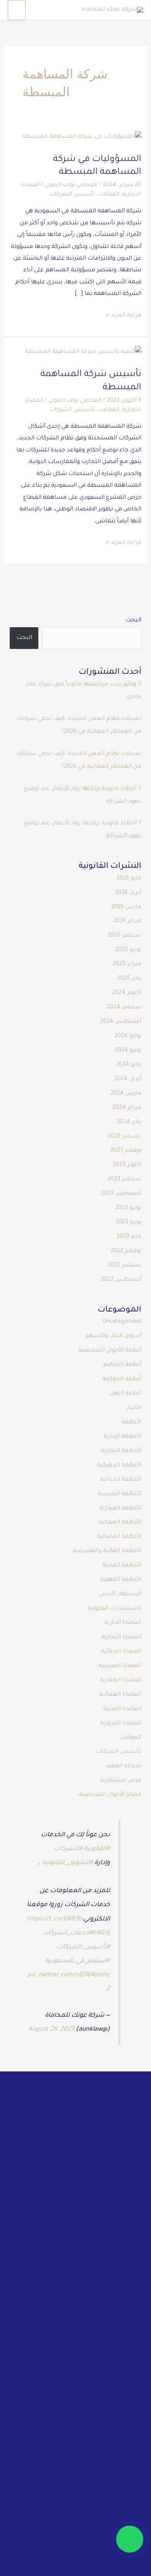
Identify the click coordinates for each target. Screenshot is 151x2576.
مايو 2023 (129, 1237)
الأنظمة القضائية (119, 1537)
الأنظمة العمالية (120, 1522)
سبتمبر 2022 (124, 1265)
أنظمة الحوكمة (122, 1379)
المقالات (108, 195)
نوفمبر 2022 (126, 1251)
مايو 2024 (129, 1065)
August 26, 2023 (51, 2030)
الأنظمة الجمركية (119, 1465)
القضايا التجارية (121, 1637)
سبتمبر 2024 (124, 1007)
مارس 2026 (126, 907)
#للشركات (68, 1849)
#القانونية (97, 1849)
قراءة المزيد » (124, 315)
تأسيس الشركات (72, 195)
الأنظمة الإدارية (122, 1437)
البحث (133, 620)
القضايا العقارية (121, 1680)
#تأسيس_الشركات (83, 1947)
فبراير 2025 (127, 964)
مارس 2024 (126, 1094)
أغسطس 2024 (121, 1022)
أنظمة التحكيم (122, 1365)
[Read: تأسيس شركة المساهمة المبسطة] (83, 353)
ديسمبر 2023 (124, 1137)
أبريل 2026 (128, 893)
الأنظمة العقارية (120, 1508)
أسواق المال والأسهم (113, 1336)
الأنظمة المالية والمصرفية (107, 1551)
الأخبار (134, 1408)
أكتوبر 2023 (127, 1165)
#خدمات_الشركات (67, 1933)
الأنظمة (131, 1422)
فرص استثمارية (121, 1781)
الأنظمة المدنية (122, 1566)
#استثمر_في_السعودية (78, 1961)
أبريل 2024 (128, 1079)
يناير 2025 (129, 979)
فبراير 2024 (127, 1108)
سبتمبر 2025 (124, 936)
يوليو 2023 (128, 1208)
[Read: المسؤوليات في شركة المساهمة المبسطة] (82, 137)
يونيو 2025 (128, 950)
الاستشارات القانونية (114, 1609)
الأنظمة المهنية (121, 1580)
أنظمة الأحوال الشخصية (110, 1350)
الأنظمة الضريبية (119, 1494)
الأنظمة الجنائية (121, 1480)
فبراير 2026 (127, 921)
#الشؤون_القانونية (67, 1863)
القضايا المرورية (121, 1723)
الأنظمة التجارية (121, 1451)
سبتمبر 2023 (124, 1179)
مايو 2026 (129, 879)
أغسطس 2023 (121, 1194)
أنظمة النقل (126, 1394)
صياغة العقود (123, 1766)
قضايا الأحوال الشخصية (110, 1795)
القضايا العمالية (120, 1695)
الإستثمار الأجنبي (120, 1594)
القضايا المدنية (122, 1709)
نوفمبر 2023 (126, 1151)
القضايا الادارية (123, 1623)
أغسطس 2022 (121, 1280)
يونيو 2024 (128, 1050)
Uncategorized (122, 1322)
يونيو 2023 (128, 1222)
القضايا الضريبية (120, 1666)
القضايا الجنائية (121, 1652)
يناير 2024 (129, 1122)
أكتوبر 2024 (127, 993)
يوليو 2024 (128, 1036)
